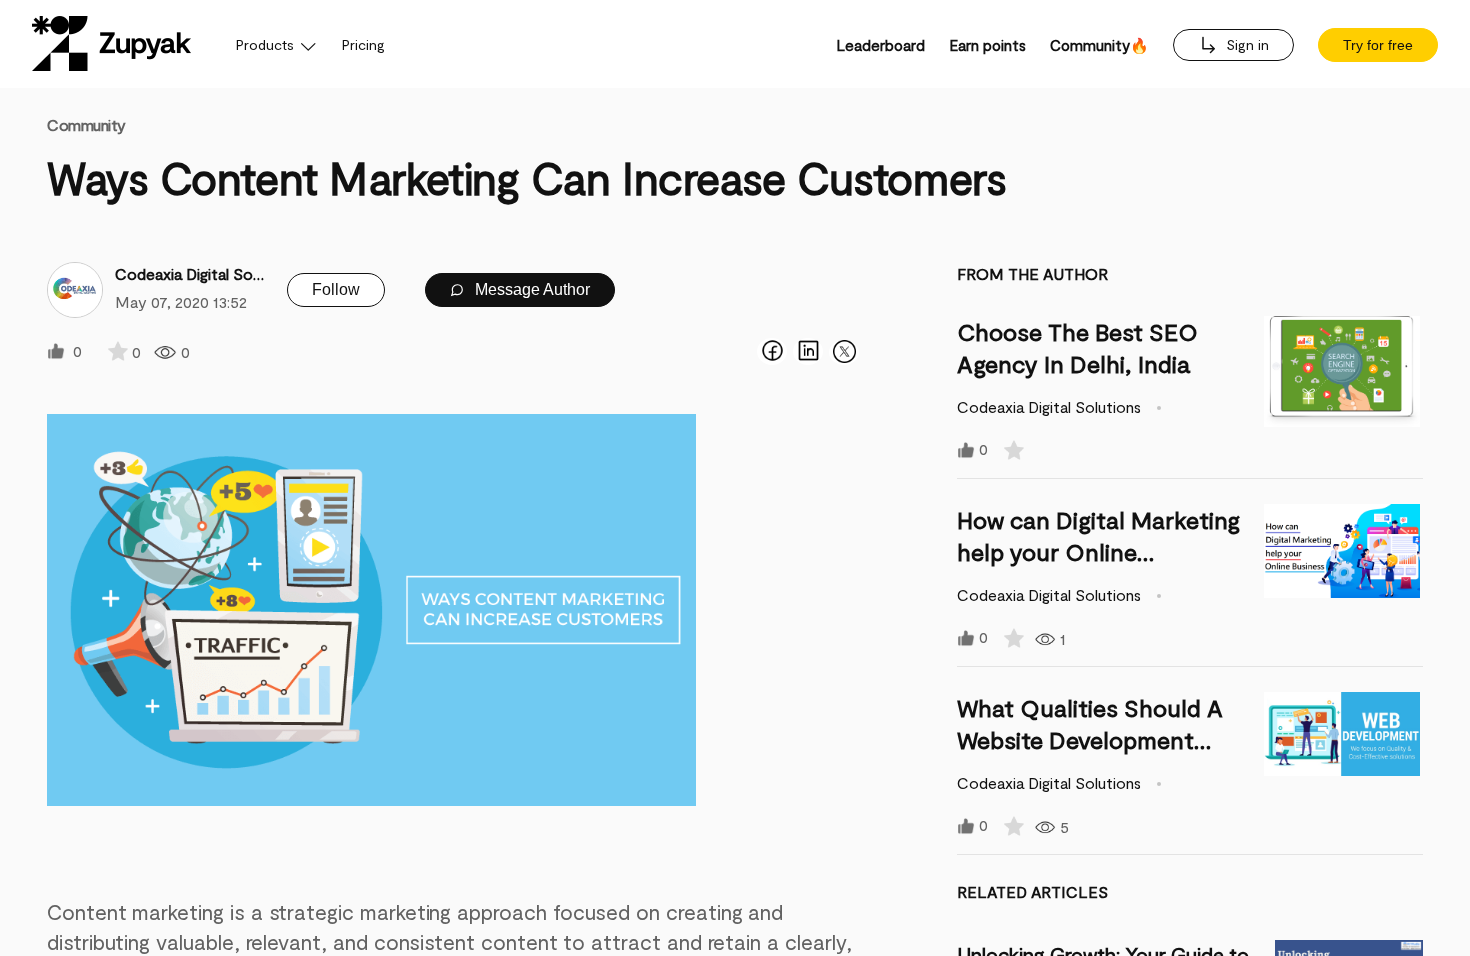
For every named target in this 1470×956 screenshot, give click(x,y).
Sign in (1245, 44)
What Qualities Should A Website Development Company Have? (1090, 739)
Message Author (530, 289)
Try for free (1378, 45)
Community (86, 124)
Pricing (363, 44)
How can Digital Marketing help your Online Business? (1098, 551)
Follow (336, 289)
